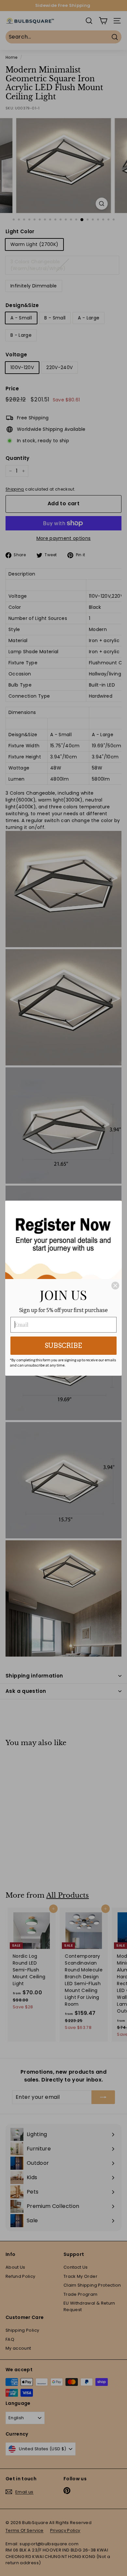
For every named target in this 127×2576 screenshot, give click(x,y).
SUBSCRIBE (63, 1346)
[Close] (115, 1286)
